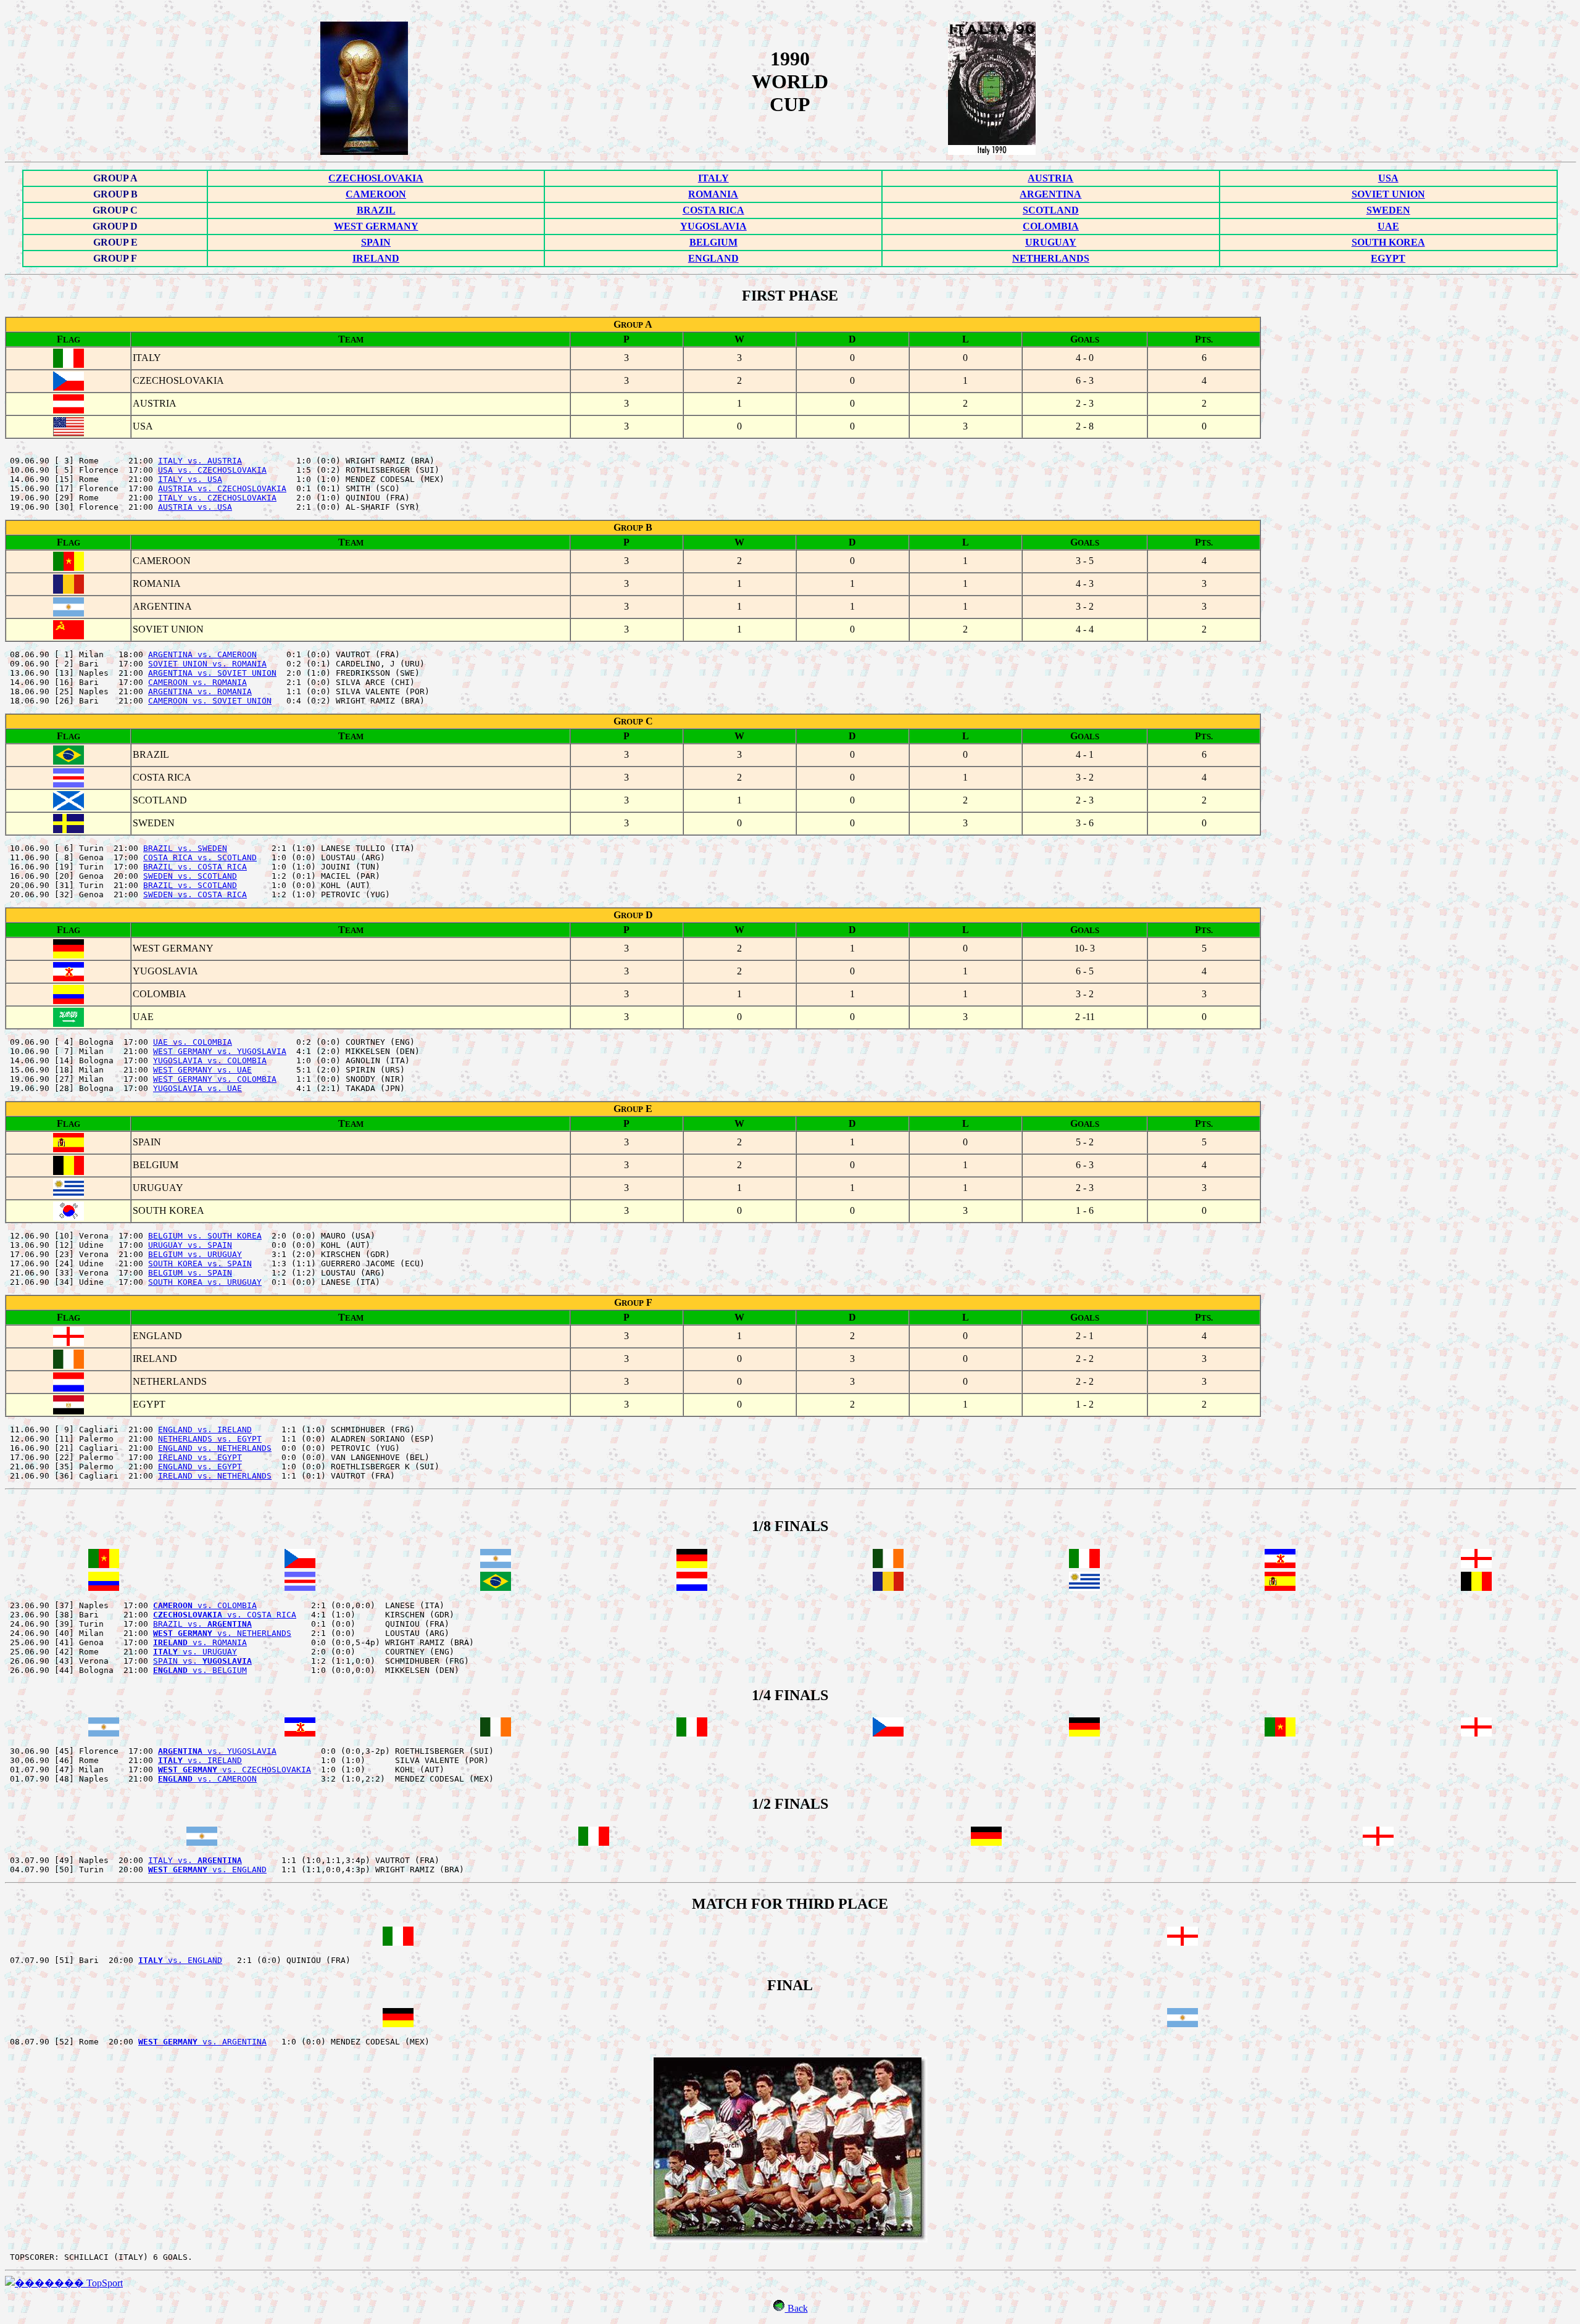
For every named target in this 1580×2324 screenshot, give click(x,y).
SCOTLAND (1051, 210)
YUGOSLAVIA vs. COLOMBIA (210, 1060)
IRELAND (376, 258)
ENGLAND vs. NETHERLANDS (215, 1448)
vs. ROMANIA (200, 1642)
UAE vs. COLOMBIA (193, 1042)
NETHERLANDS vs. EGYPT (210, 1439)
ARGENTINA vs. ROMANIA (200, 691)
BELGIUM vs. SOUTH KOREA (205, 1236)
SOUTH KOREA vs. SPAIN (200, 1264)
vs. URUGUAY (195, 1652)
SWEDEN (1388, 210)
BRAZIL (376, 210)
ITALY (713, 178)
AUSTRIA (1050, 178)
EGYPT (1388, 258)
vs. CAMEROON (207, 1779)
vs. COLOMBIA (205, 1605)
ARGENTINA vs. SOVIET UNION (212, 673)
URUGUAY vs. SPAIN (190, 1245)
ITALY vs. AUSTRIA (200, 461)
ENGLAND (713, 258)
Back (796, 2308)
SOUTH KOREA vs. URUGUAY (205, 1282)
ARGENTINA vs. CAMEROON (202, 654)
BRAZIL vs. (202, 1624)
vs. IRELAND (200, 1760)
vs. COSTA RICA (225, 1615)
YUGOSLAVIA (713, 226)
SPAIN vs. (202, 1661)
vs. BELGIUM (200, 1670)
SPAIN (376, 242)
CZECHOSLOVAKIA (376, 178)
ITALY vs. (195, 1860)
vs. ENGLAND (207, 1870)
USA (1388, 178)
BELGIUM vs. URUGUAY (195, 1254)
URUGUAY (1051, 242)
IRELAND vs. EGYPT (200, 1457)
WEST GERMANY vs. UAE (202, 1070)
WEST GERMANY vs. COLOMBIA (215, 1079)
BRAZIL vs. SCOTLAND (190, 885)
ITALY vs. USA (190, 479)
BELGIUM (713, 242)
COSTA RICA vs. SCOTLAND (200, 857)
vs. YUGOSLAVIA (217, 1751)
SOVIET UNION (1388, 194)
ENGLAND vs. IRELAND (205, 1430)
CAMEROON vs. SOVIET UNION (210, 701)
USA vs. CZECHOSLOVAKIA (212, 470)
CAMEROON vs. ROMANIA (197, 682)
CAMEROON (376, 194)
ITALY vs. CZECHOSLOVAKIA (217, 498)
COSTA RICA (713, 210)
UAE (1388, 226)
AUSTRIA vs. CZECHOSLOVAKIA (222, 488)
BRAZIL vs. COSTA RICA (195, 867)
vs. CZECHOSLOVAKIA (235, 1770)
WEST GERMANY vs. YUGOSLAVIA (220, 1051)
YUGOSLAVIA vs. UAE (197, 1088)
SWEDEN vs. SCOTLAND (190, 876)
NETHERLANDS (1051, 258)
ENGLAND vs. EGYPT (200, 1467)
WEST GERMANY (376, 226)
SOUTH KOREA (1388, 242)
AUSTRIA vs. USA (195, 507)
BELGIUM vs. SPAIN (190, 1273)
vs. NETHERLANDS (222, 1633)
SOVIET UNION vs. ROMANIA (207, 664)
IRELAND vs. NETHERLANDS (215, 1476)
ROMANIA (713, 194)
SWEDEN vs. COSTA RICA (195, 894)
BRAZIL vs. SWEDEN (185, 848)
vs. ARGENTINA (202, 2042)
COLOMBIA (1051, 226)
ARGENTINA (1050, 194)
